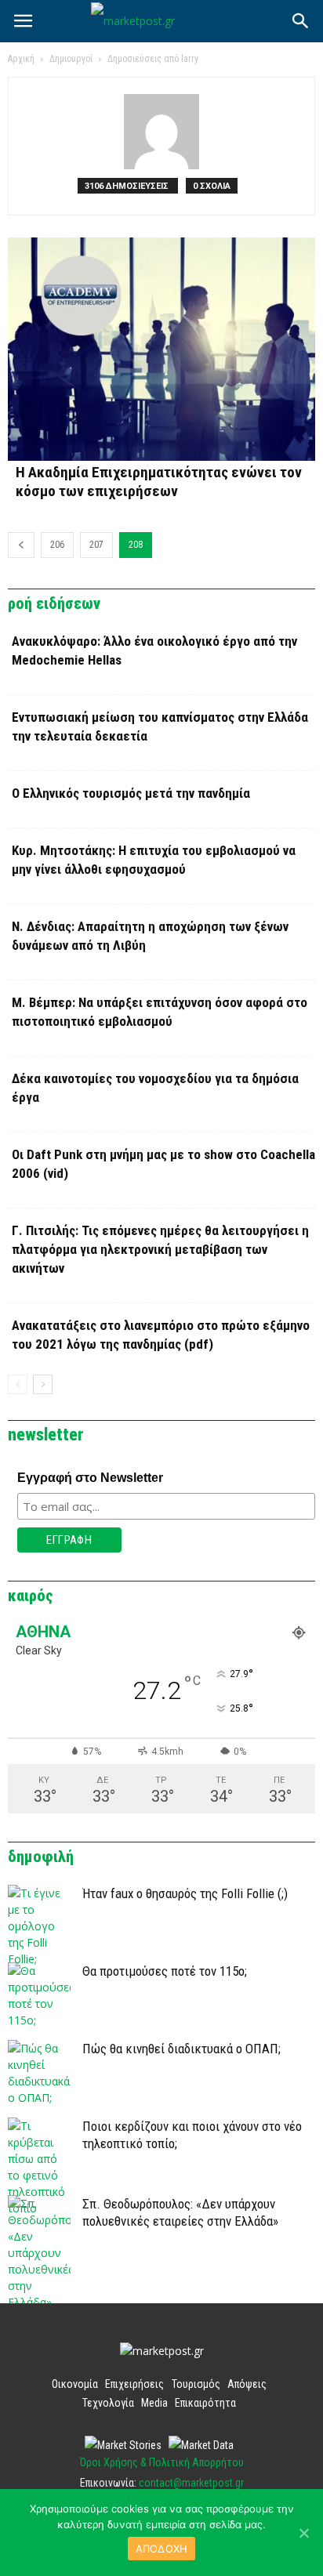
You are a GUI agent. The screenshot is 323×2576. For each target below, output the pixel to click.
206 (57, 545)
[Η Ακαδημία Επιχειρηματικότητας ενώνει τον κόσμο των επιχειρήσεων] (161, 349)
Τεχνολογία (108, 2403)
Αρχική (21, 59)
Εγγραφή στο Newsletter (90, 1478)
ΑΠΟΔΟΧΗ (162, 2549)
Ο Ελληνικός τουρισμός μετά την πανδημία (131, 793)
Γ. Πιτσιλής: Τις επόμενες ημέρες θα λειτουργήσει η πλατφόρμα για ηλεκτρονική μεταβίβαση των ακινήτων (160, 1249)
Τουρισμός (196, 2384)
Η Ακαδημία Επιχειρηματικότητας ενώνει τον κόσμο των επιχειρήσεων (159, 482)
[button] (301, 21)
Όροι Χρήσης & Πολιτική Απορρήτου (162, 2462)
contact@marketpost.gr (191, 2483)
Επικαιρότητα (205, 2403)
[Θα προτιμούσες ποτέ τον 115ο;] (39, 1995)
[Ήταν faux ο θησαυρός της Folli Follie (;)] (39, 1926)
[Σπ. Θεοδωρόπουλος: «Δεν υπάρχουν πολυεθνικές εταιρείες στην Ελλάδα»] (39, 2253)
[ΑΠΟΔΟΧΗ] (303, 2533)
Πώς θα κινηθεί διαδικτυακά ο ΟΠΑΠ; (181, 2049)
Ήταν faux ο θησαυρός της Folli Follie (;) (185, 1893)
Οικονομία (75, 2384)
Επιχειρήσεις (134, 2384)
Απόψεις (247, 2384)
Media (154, 2403)
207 (96, 545)
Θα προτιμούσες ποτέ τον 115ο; (165, 1971)
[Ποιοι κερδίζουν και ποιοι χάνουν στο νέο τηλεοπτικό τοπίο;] (39, 2167)
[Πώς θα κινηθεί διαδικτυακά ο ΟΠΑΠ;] (39, 2073)
